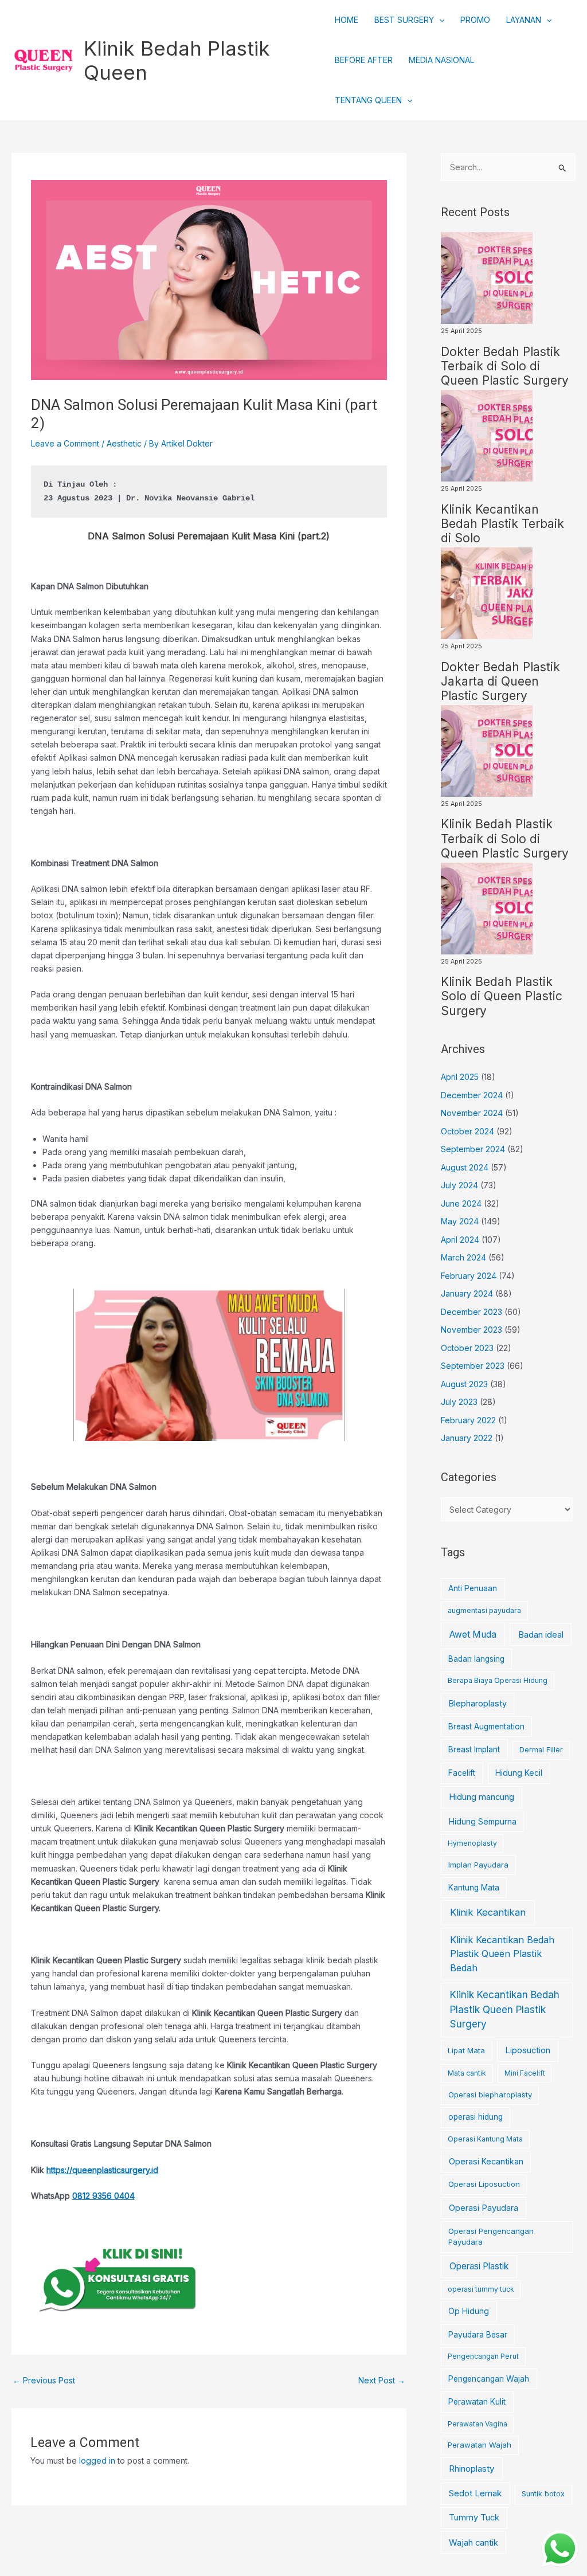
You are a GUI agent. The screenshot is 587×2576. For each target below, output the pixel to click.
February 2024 (469, 1276)
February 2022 (468, 1420)
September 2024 (473, 1149)
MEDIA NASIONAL (441, 60)
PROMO (475, 20)
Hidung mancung (482, 1797)
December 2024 (472, 1095)
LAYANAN (524, 20)
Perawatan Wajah (480, 2445)
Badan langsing (476, 1659)
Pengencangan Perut (483, 2356)
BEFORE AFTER (364, 60)
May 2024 (460, 1221)
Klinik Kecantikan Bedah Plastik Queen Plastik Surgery (505, 2009)
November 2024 (472, 1113)
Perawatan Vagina (478, 2424)
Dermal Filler (541, 1750)
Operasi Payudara (484, 2208)
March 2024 (463, 1257)
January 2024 (467, 1293)
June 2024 (461, 1203)
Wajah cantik (473, 2543)
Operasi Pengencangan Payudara (491, 2237)
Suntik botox (543, 2494)
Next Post (382, 2380)
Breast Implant (474, 1749)
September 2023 (473, 1366)
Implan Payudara (478, 1865)
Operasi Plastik (479, 2266)
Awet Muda (473, 1635)
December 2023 (471, 1312)
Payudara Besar (478, 2335)
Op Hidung (469, 2311)
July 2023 (459, 1402)
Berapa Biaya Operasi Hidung (498, 1680)
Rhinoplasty (471, 2469)
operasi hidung (476, 2117)
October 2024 (467, 1131)
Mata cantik (467, 2073)
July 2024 (459, 1185)
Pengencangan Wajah (489, 2379)
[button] (439, 20)
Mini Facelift (525, 2073)
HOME (347, 20)
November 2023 (471, 1330)
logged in (97, 2460)
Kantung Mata (474, 1888)
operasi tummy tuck (481, 2289)
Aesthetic (124, 443)
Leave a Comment (65, 443)
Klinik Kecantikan (488, 1912)
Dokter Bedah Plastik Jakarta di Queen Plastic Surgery (500, 681)
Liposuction (528, 2050)
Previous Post (44, 2380)
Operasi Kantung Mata (485, 2139)
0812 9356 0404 (103, 2196)
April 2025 (460, 1077)
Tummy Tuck (474, 2518)
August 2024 (465, 1167)
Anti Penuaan (473, 1588)
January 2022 (467, 1438)
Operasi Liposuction (484, 2184)
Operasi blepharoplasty (490, 2095)
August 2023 (464, 1384)
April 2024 (460, 1240)
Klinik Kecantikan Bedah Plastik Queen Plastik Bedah (502, 1954)
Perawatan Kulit (477, 2402)
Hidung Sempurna (483, 1821)
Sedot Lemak (475, 2493)
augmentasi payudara (484, 1610)
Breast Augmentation (486, 1727)
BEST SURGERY (404, 20)
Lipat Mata (466, 2051)
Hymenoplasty (472, 1843)
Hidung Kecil (519, 1773)
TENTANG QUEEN (368, 100)
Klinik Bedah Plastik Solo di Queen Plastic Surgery (502, 996)
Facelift (462, 1773)
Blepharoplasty (478, 1703)
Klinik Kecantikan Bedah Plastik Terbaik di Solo (502, 524)
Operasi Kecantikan (486, 2161)
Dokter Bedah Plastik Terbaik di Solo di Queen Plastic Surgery (505, 366)
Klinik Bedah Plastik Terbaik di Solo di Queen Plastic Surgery (505, 838)
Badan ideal (541, 1635)
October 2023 (467, 1348)
